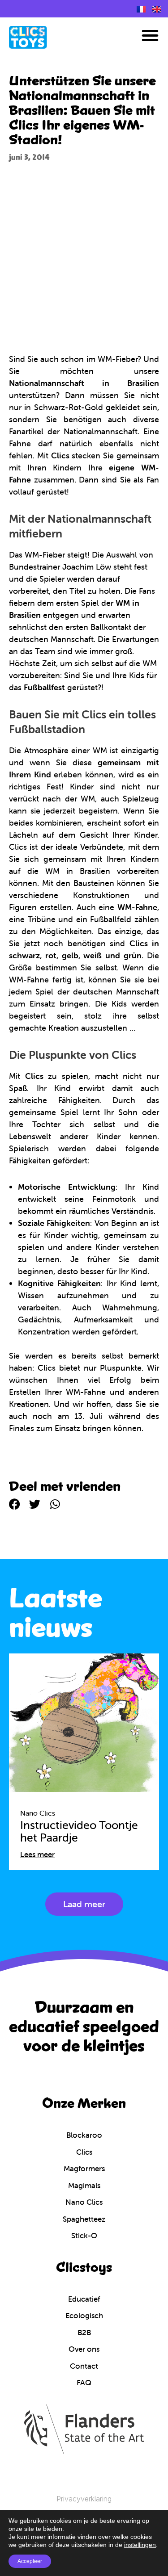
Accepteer (30, 2561)
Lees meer (37, 1854)
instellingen (140, 2545)
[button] (150, 35)
